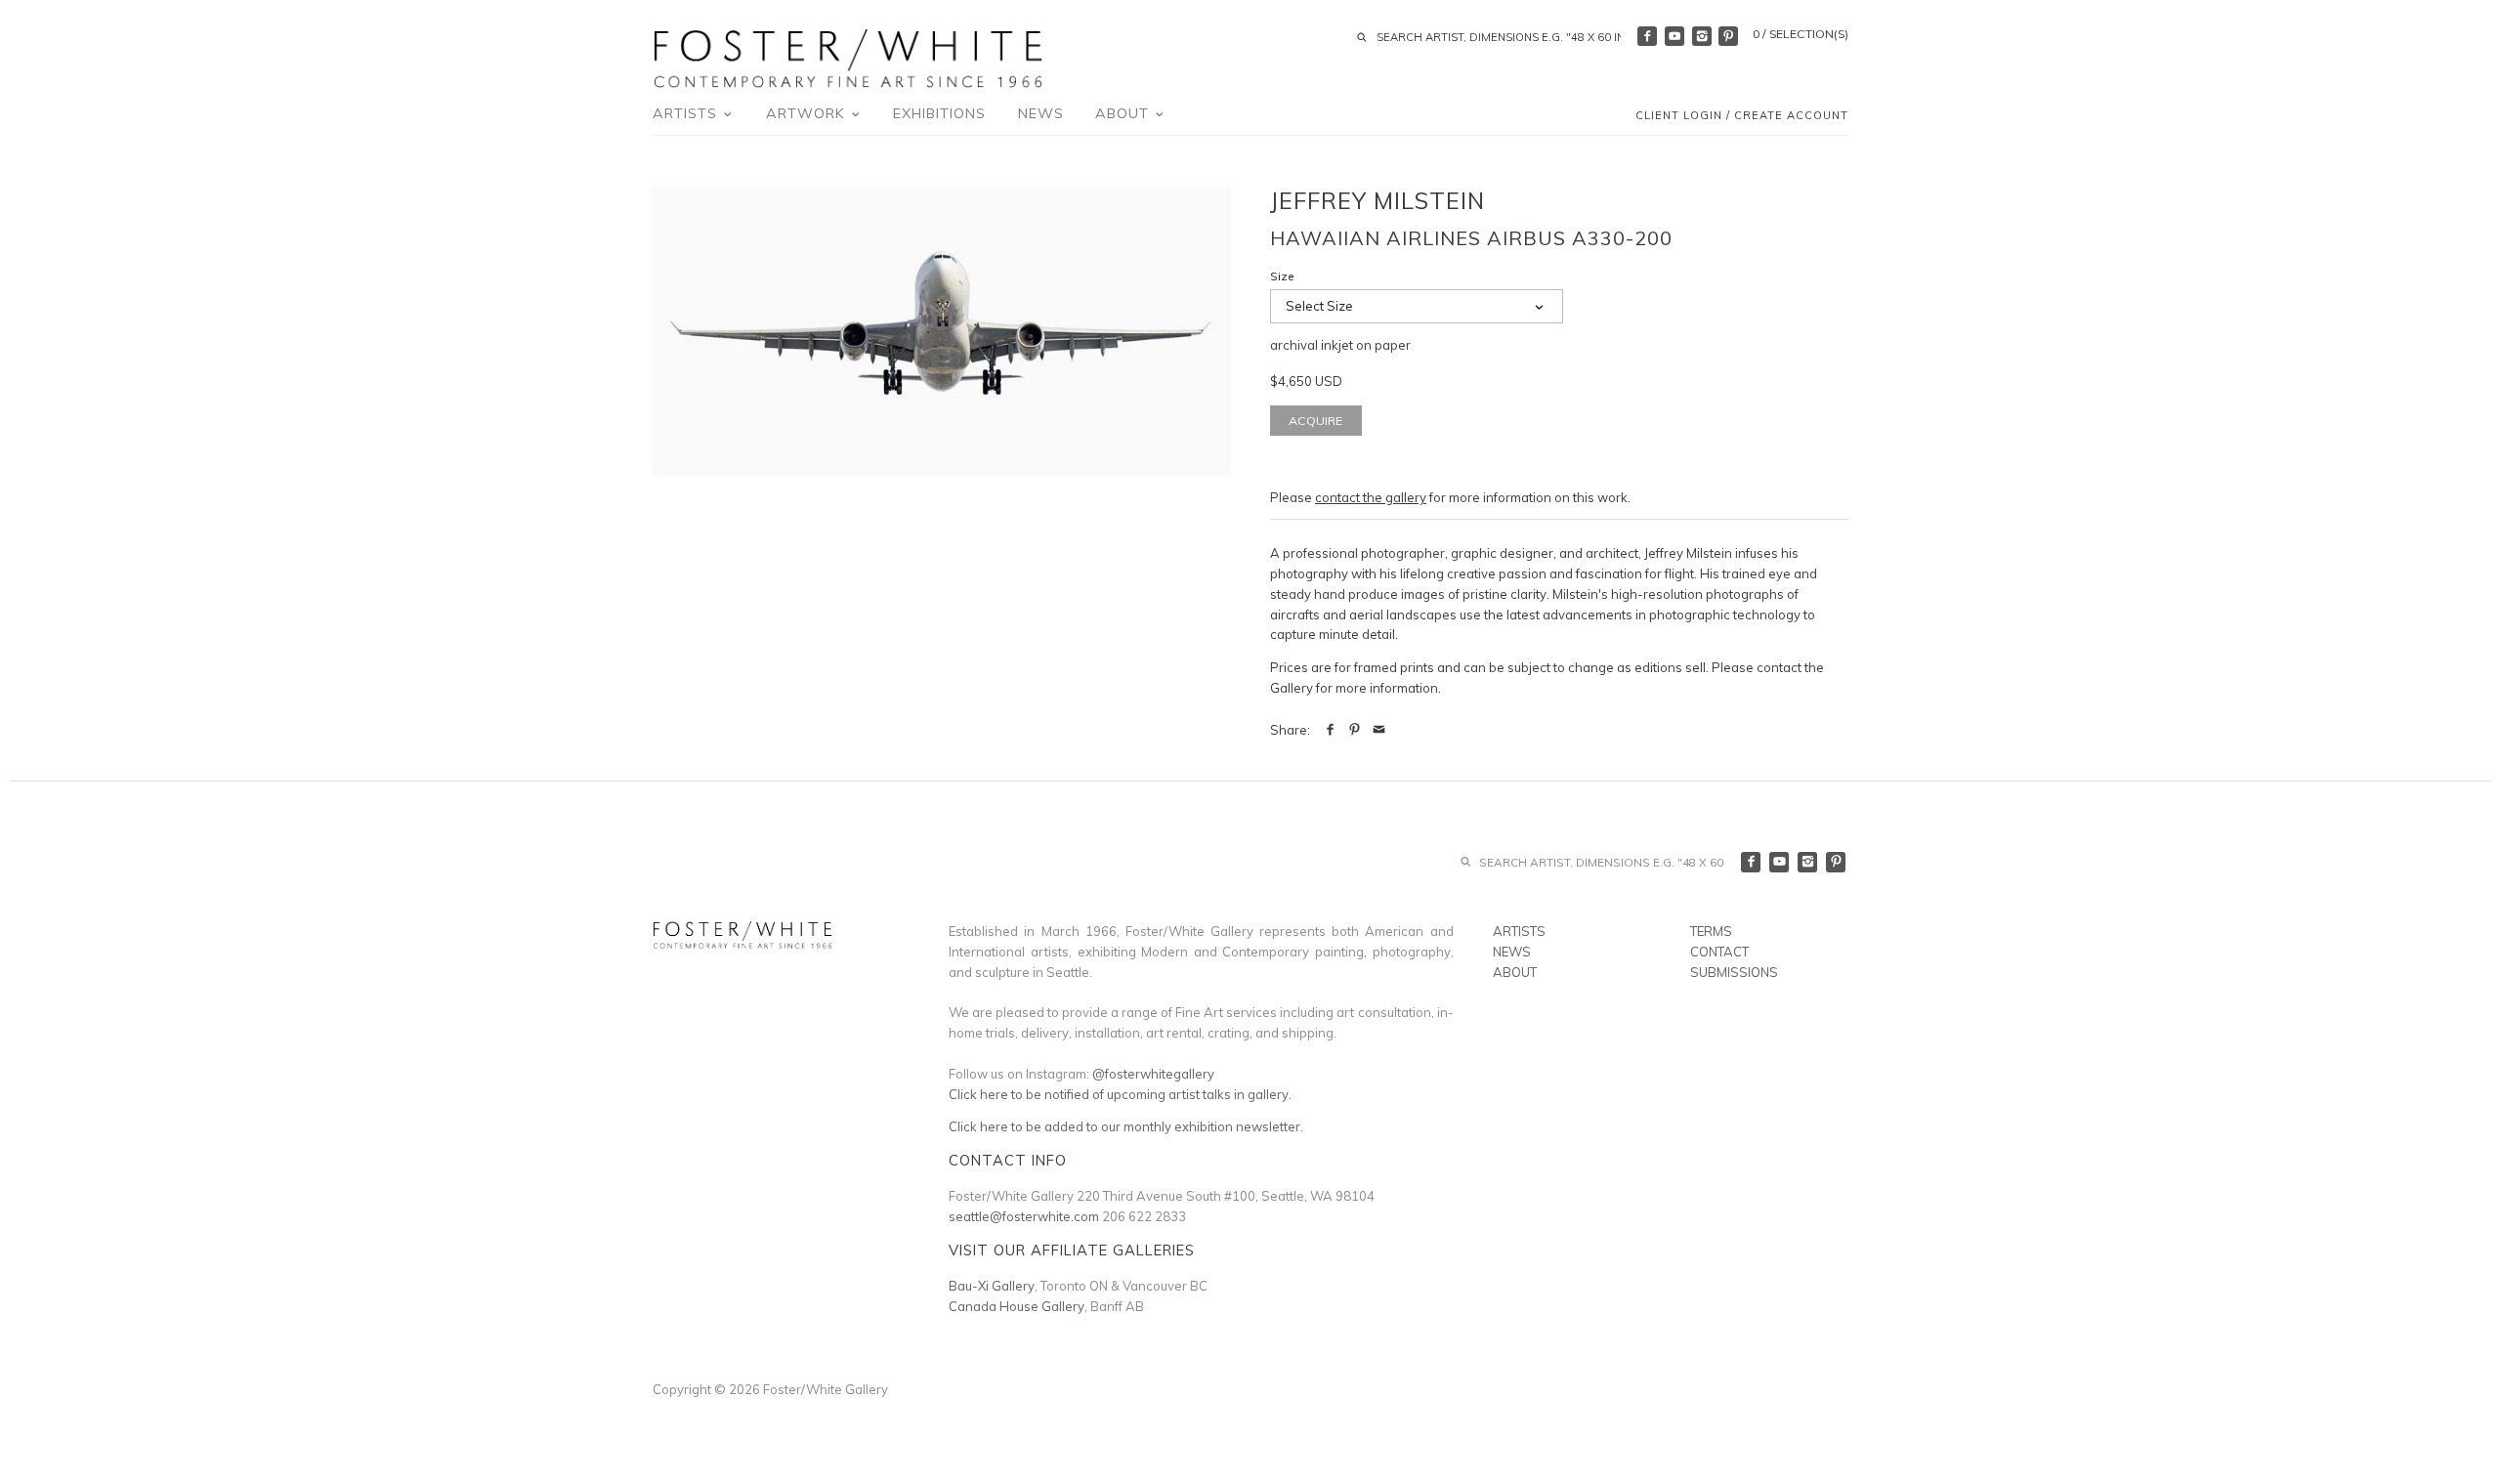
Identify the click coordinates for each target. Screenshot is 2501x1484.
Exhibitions (939, 113)
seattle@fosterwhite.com (1024, 1216)
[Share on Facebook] (1330, 730)
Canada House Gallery (1017, 1306)
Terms (1711, 931)
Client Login (1679, 115)
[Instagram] (1702, 36)
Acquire (1315, 421)
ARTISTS (1519, 931)
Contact (1719, 952)
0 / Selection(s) (1801, 34)
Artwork (808, 113)
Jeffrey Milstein (1378, 200)
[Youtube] (1674, 36)
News (1041, 113)
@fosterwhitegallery (1153, 1074)
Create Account (1791, 115)
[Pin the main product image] (1355, 730)
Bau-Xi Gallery (992, 1286)
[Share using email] (1379, 730)
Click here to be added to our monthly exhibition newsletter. (1126, 1126)
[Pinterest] (1728, 36)
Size (1282, 276)
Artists (687, 113)
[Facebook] (1647, 36)
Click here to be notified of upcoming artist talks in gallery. (1120, 1094)
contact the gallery (1371, 497)
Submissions (1734, 972)
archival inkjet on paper (1340, 345)
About (1124, 113)
